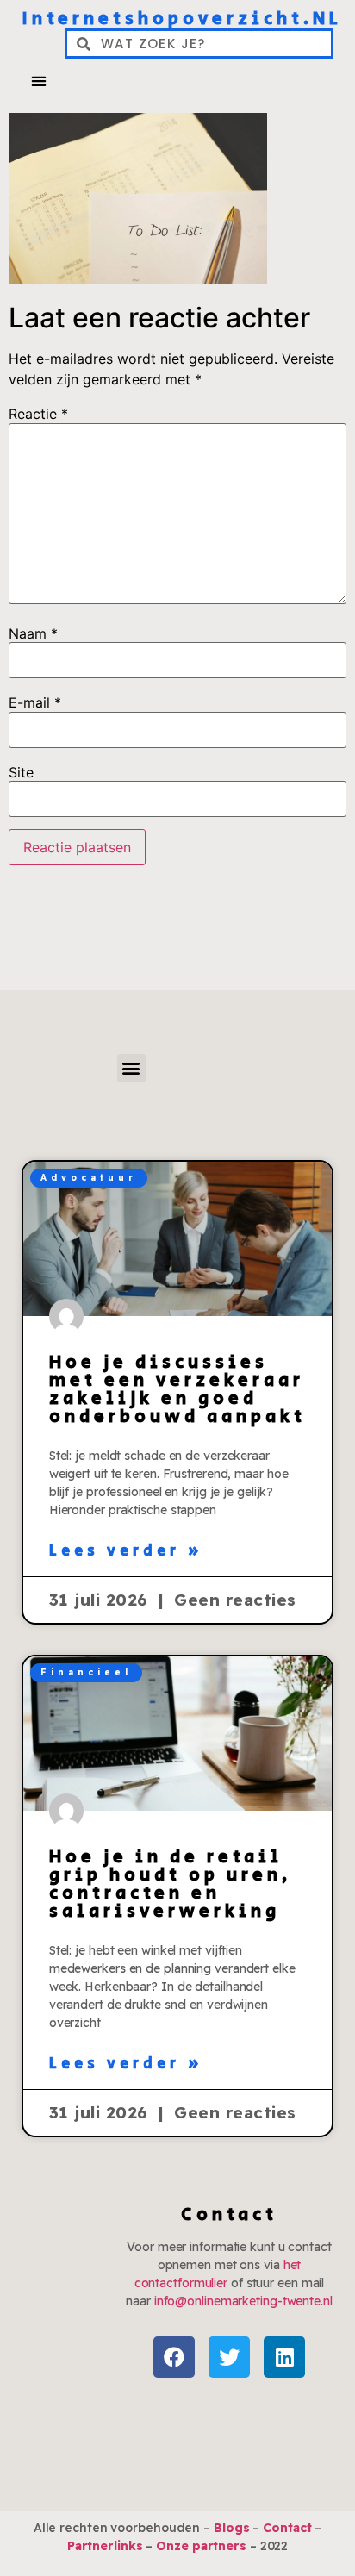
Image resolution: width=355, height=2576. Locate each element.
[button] (38, 81)
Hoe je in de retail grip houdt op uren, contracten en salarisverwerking (171, 1884)
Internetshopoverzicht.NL (182, 19)
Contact (287, 2528)
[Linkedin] (284, 2357)
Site (21, 772)
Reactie (38, 414)
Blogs (232, 2528)
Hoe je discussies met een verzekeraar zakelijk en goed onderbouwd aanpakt (177, 1390)
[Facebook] (174, 2357)
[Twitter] (229, 2357)
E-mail (35, 702)
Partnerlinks (105, 2546)
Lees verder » (126, 1551)
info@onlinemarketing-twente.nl (243, 2301)
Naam (33, 633)
